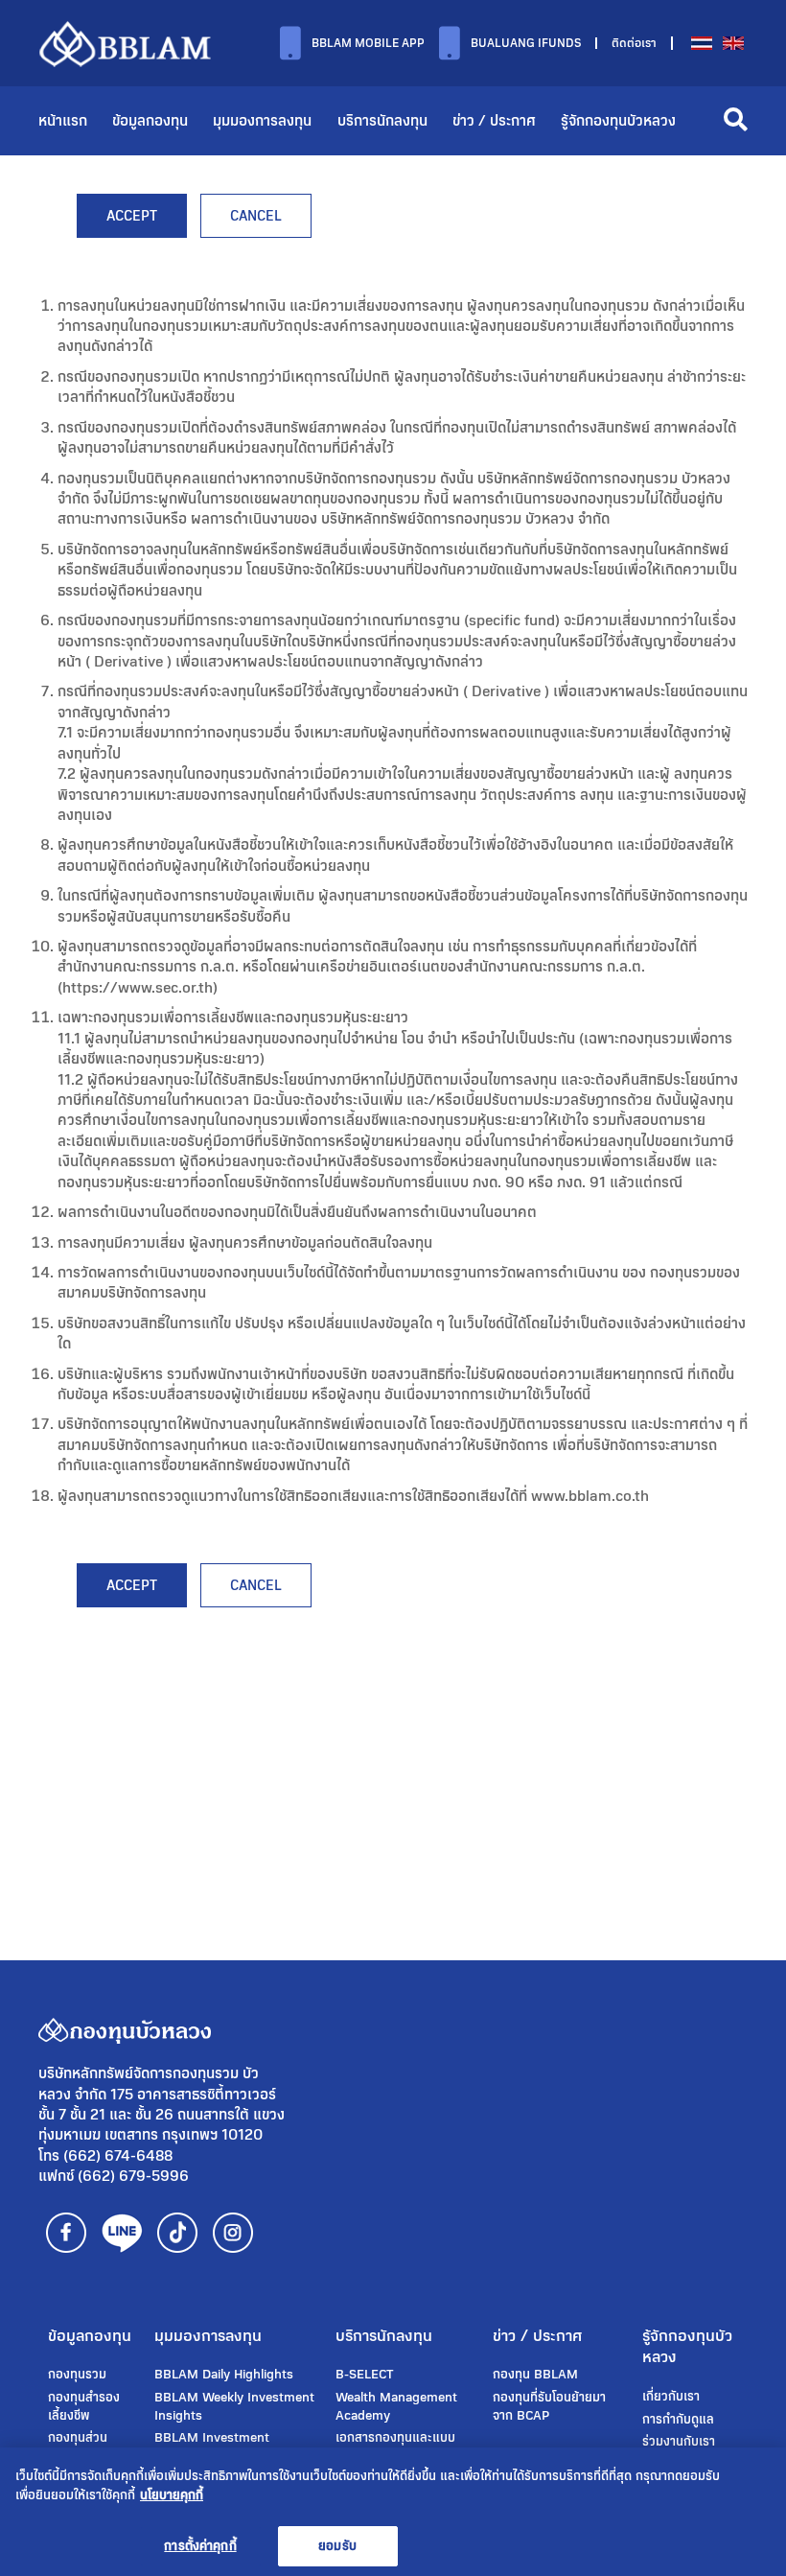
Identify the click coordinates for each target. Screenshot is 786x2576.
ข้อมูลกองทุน (150, 120)
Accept (132, 216)
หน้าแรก (63, 120)
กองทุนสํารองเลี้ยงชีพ (84, 2407)
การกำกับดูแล (678, 2420)
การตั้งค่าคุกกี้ (200, 2546)
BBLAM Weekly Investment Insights (234, 2407)
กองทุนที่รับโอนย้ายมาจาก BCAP (549, 2407)
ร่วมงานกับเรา (679, 2442)
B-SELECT (365, 2375)
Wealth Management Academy (396, 2407)
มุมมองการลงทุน (262, 120)
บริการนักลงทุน (382, 120)
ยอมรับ (337, 2546)
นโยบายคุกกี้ (172, 2495)
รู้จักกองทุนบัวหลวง (618, 120)
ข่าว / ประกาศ (494, 120)
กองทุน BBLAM (535, 2375)
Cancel (256, 216)
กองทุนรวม (77, 2375)
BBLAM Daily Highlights (224, 2375)
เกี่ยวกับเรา (671, 2397)
